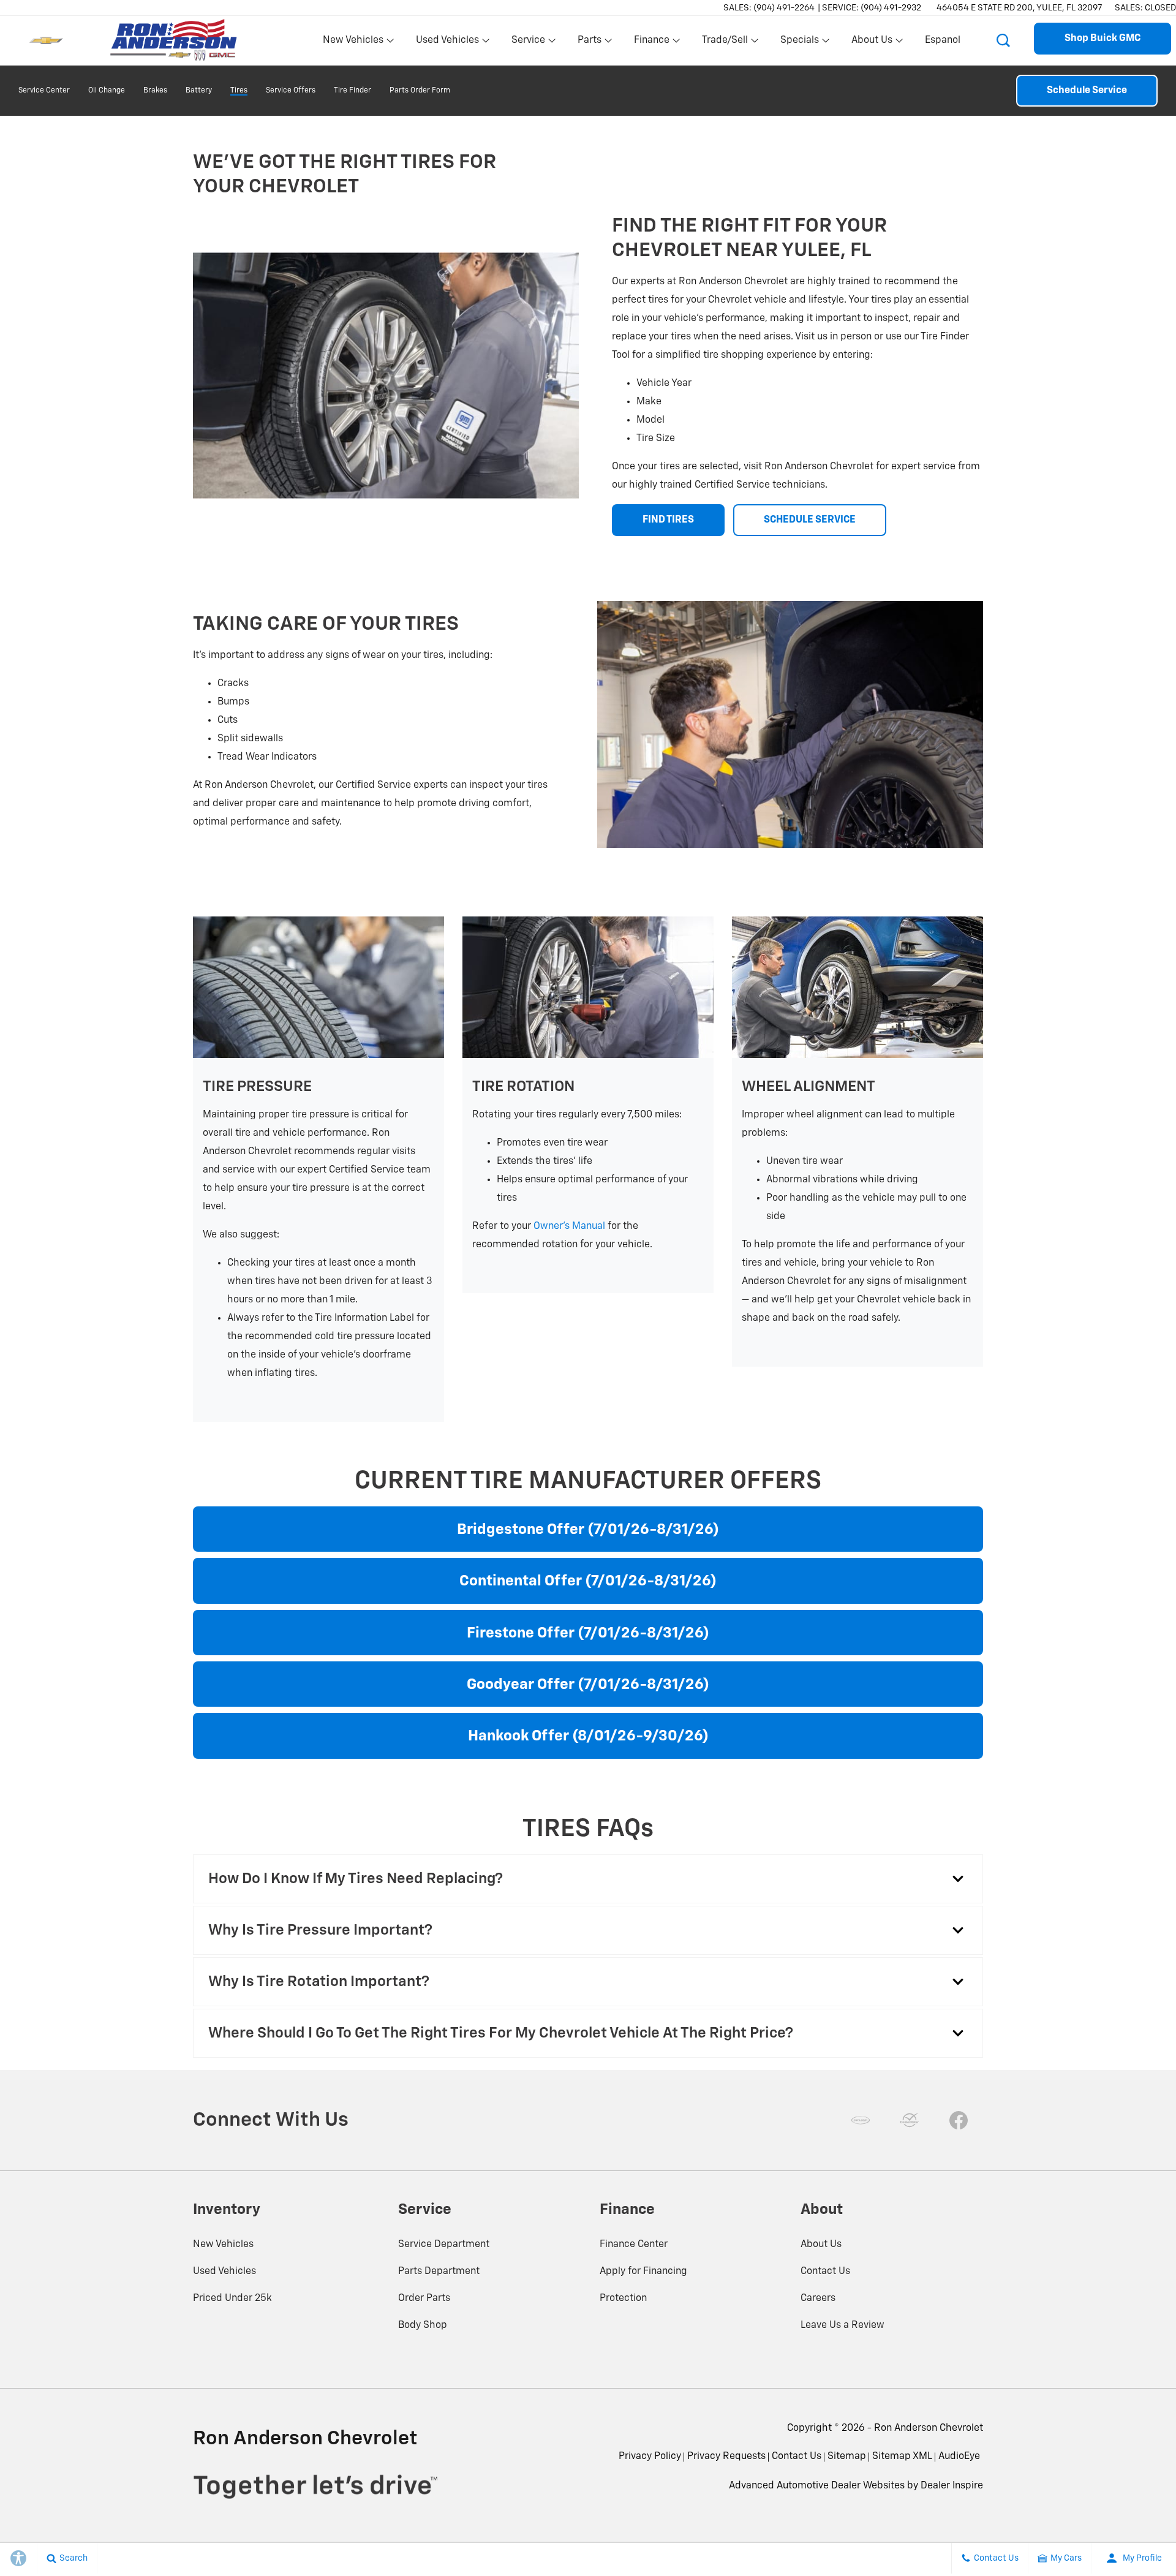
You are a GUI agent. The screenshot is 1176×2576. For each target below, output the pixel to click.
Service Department (444, 2245)
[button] (1003, 40)
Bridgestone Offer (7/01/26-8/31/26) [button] (588, 1530)
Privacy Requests (726, 2457)
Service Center (44, 91)
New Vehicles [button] (353, 43)
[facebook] (959, 2120)
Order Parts (424, 2298)
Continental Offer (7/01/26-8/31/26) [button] (588, 1581)
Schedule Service (1087, 91)
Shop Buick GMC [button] (1102, 39)
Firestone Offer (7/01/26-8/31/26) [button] (588, 1633)
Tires (239, 91)
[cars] (861, 2120)
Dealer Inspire (952, 2486)
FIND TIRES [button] (668, 520)
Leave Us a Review (842, 2325)
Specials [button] (799, 43)
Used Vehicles (224, 2272)
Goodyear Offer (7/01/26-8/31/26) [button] (588, 1685)
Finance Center (634, 2245)
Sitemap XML (902, 2457)
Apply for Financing (643, 2272)
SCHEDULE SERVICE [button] (810, 520)
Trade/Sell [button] (725, 43)
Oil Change (107, 91)
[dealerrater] (910, 2120)
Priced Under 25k (232, 2298)
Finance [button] (651, 43)
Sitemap (847, 2457)
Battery (199, 91)
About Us (821, 2245)
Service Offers (291, 91)
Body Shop (423, 2325)
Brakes (155, 91)
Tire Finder (352, 91)
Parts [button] (590, 43)
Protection (623, 2298)
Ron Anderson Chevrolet (929, 2428)
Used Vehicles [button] (447, 43)
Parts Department (439, 2272)
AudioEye (959, 2457)
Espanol (943, 40)
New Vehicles (223, 2245)
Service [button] (528, 43)
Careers (818, 2298)
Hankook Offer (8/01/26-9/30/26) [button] (588, 1736)
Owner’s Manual (569, 1226)
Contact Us (825, 2272)
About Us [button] (872, 43)
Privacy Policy (650, 2457)
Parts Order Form (420, 91)
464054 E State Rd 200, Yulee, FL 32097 (1020, 8)
